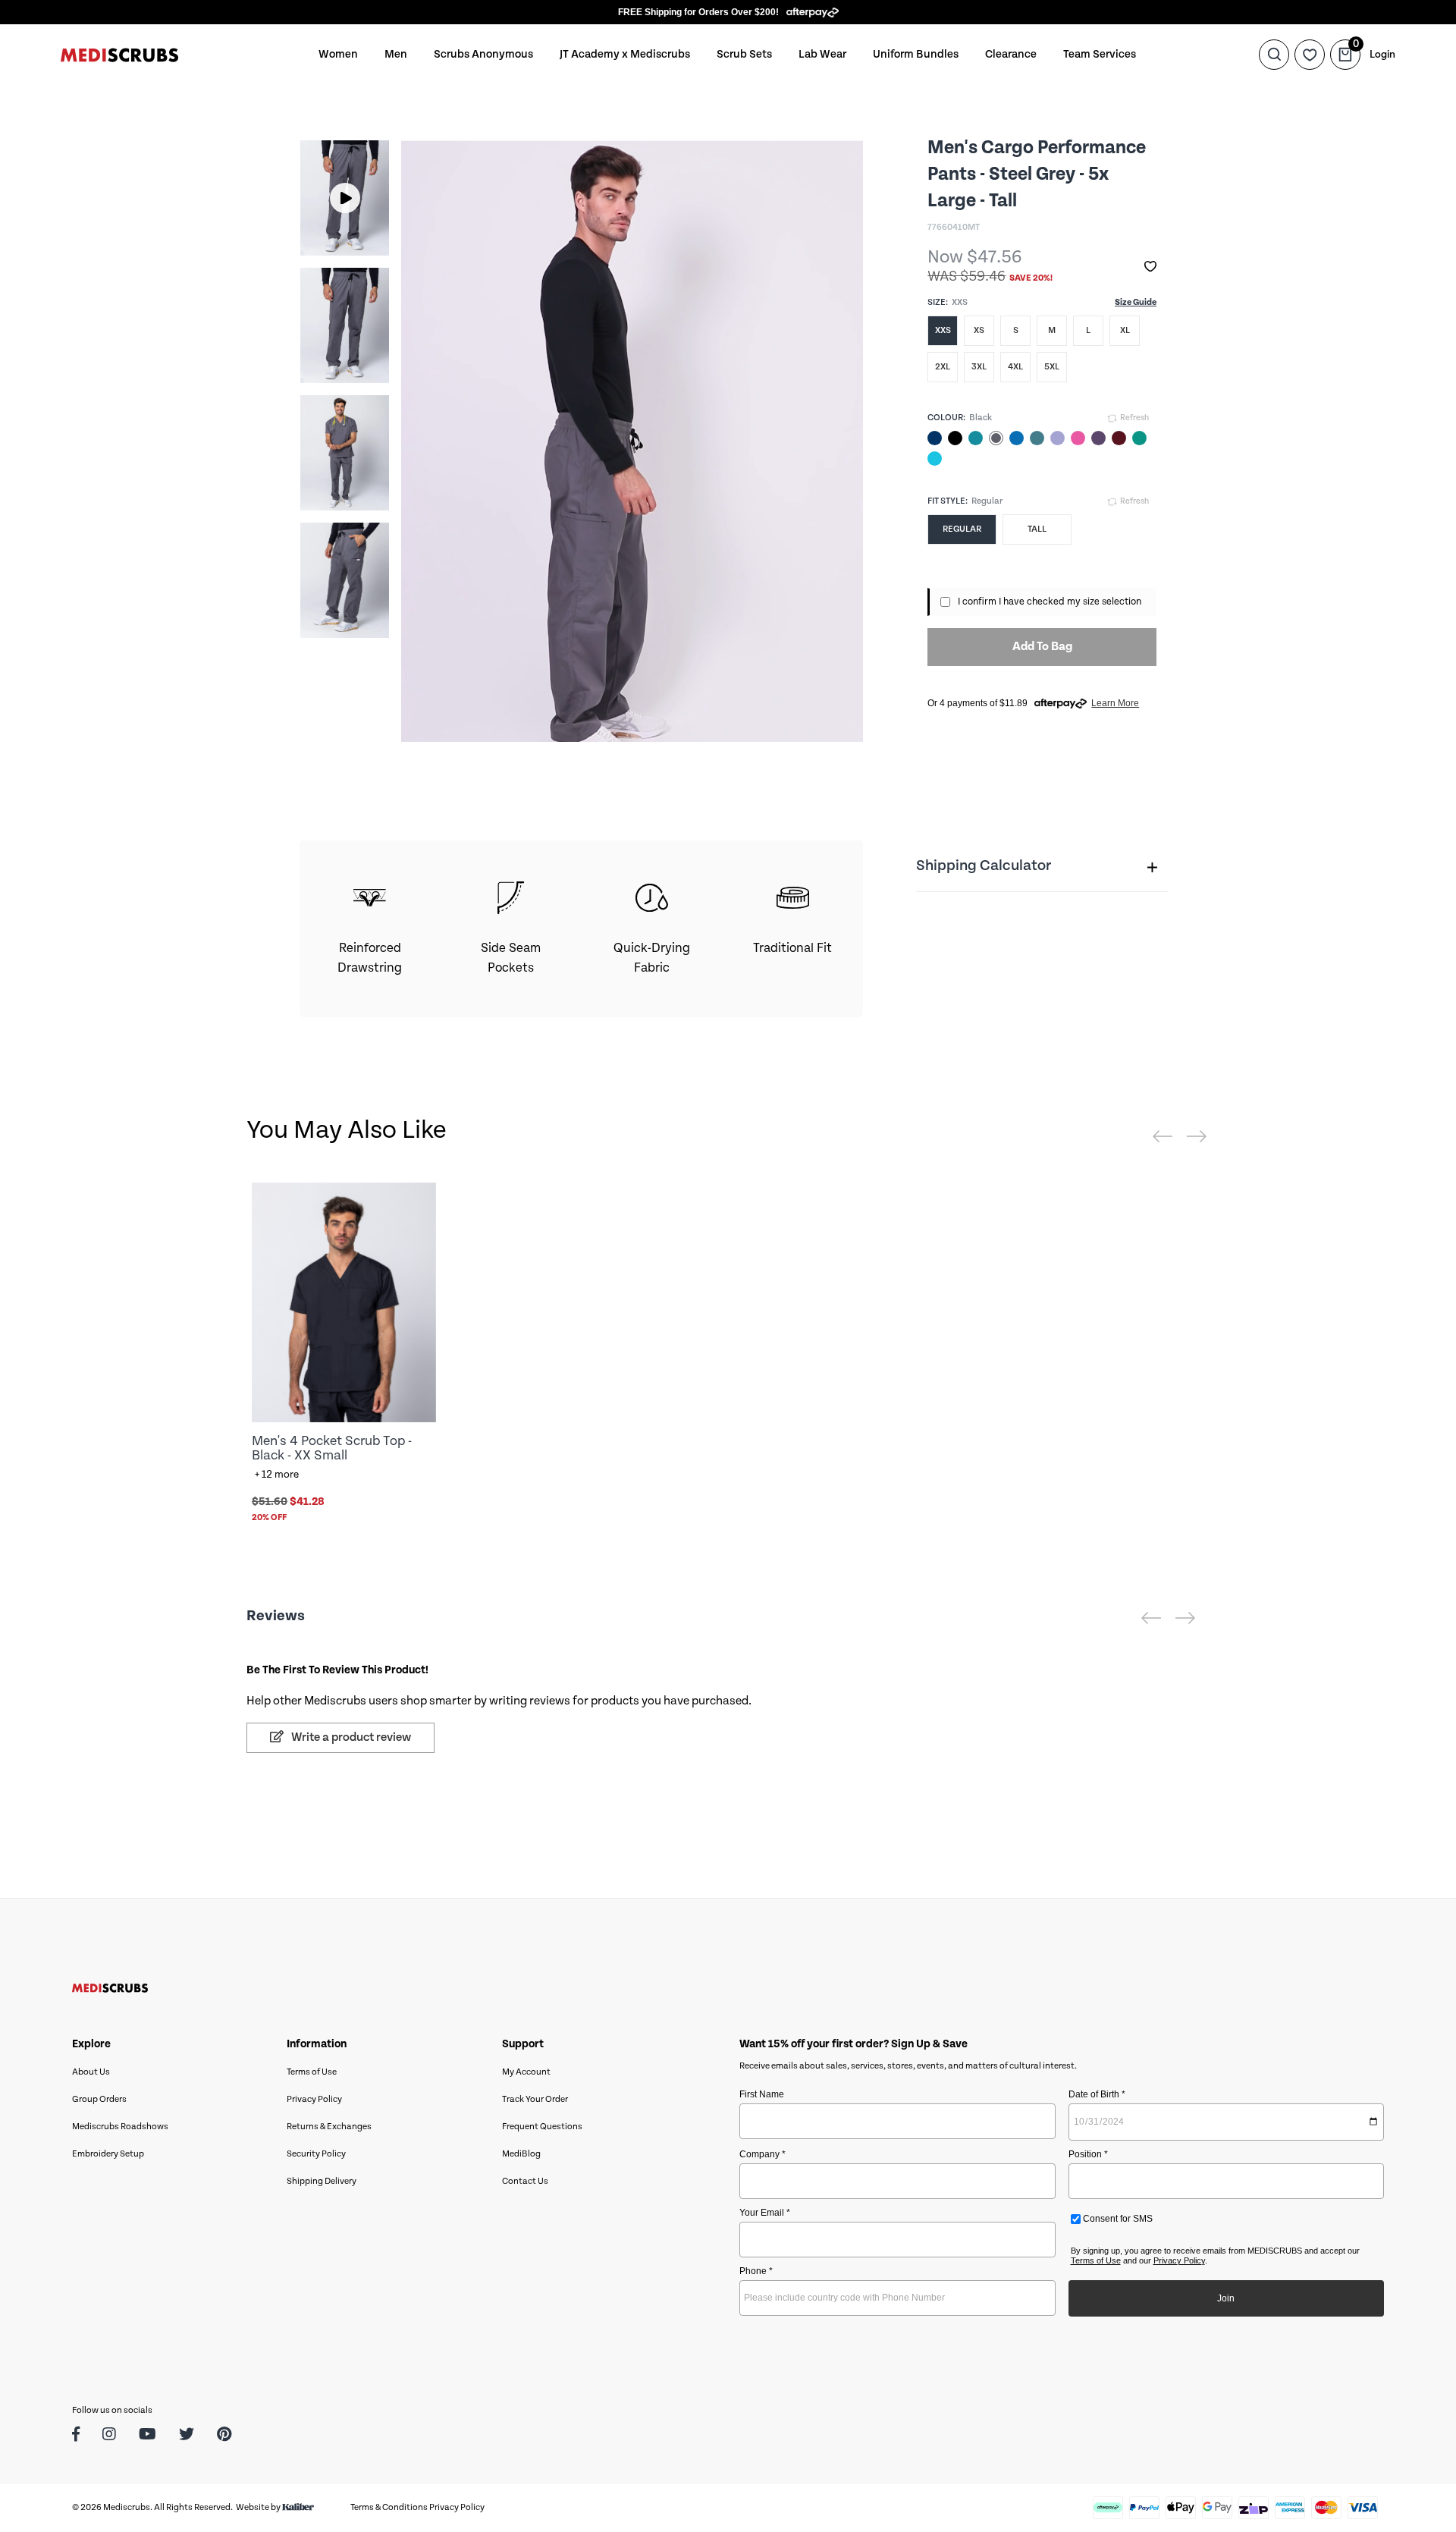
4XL (1015, 367)
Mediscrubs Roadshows (120, 2127)
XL (1125, 330)
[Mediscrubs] (119, 54)
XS (979, 330)
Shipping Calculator (984, 866)
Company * (763, 2154)
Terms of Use (312, 2072)
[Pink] (1078, 438)
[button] (1150, 267)
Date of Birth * (1097, 2094)
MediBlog (521, 2154)
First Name (762, 2094)
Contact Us (525, 2181)
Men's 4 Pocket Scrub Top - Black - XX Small (332, 1448)
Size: (938, 302)
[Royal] (1017, 438)
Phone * (756, 2271)
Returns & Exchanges (329, 2127)
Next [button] (363, 389)
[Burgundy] (1119, 438)
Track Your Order (535, 2099)
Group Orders (99, 2099)
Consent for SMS (1117, 2219)
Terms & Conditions (389, 2507)
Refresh (1134, 418)
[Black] (955, 438)
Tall (1037, 529)
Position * (1088, 2154)
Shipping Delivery (322, 2181)
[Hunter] (1139, 438)
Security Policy (316, 2154)
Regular (962, 529)
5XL (1052, 367)
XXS (943, 330)
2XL (943, 367)
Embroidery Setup (108, 2154)
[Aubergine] (1098, 438)
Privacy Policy (314, 2099)
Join (1226, 2298)
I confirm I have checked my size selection (1050, 602)
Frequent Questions (542, 2127)
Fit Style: (948, 501)
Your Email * (765, 2213)
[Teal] (976, 438)
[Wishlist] (1310, 55)
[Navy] (935, 438)
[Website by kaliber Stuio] (298, 2507)
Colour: (946, 418)
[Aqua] (935, 459)
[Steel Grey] (996, 438)
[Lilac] (1057, 438)
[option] (345, 198)
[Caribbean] (1037, 438)
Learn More (1115, 703)
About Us (91, 2072)
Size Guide (1136, 302)
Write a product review (350, 1737)
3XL (979, 367)
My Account (526, 2072)
